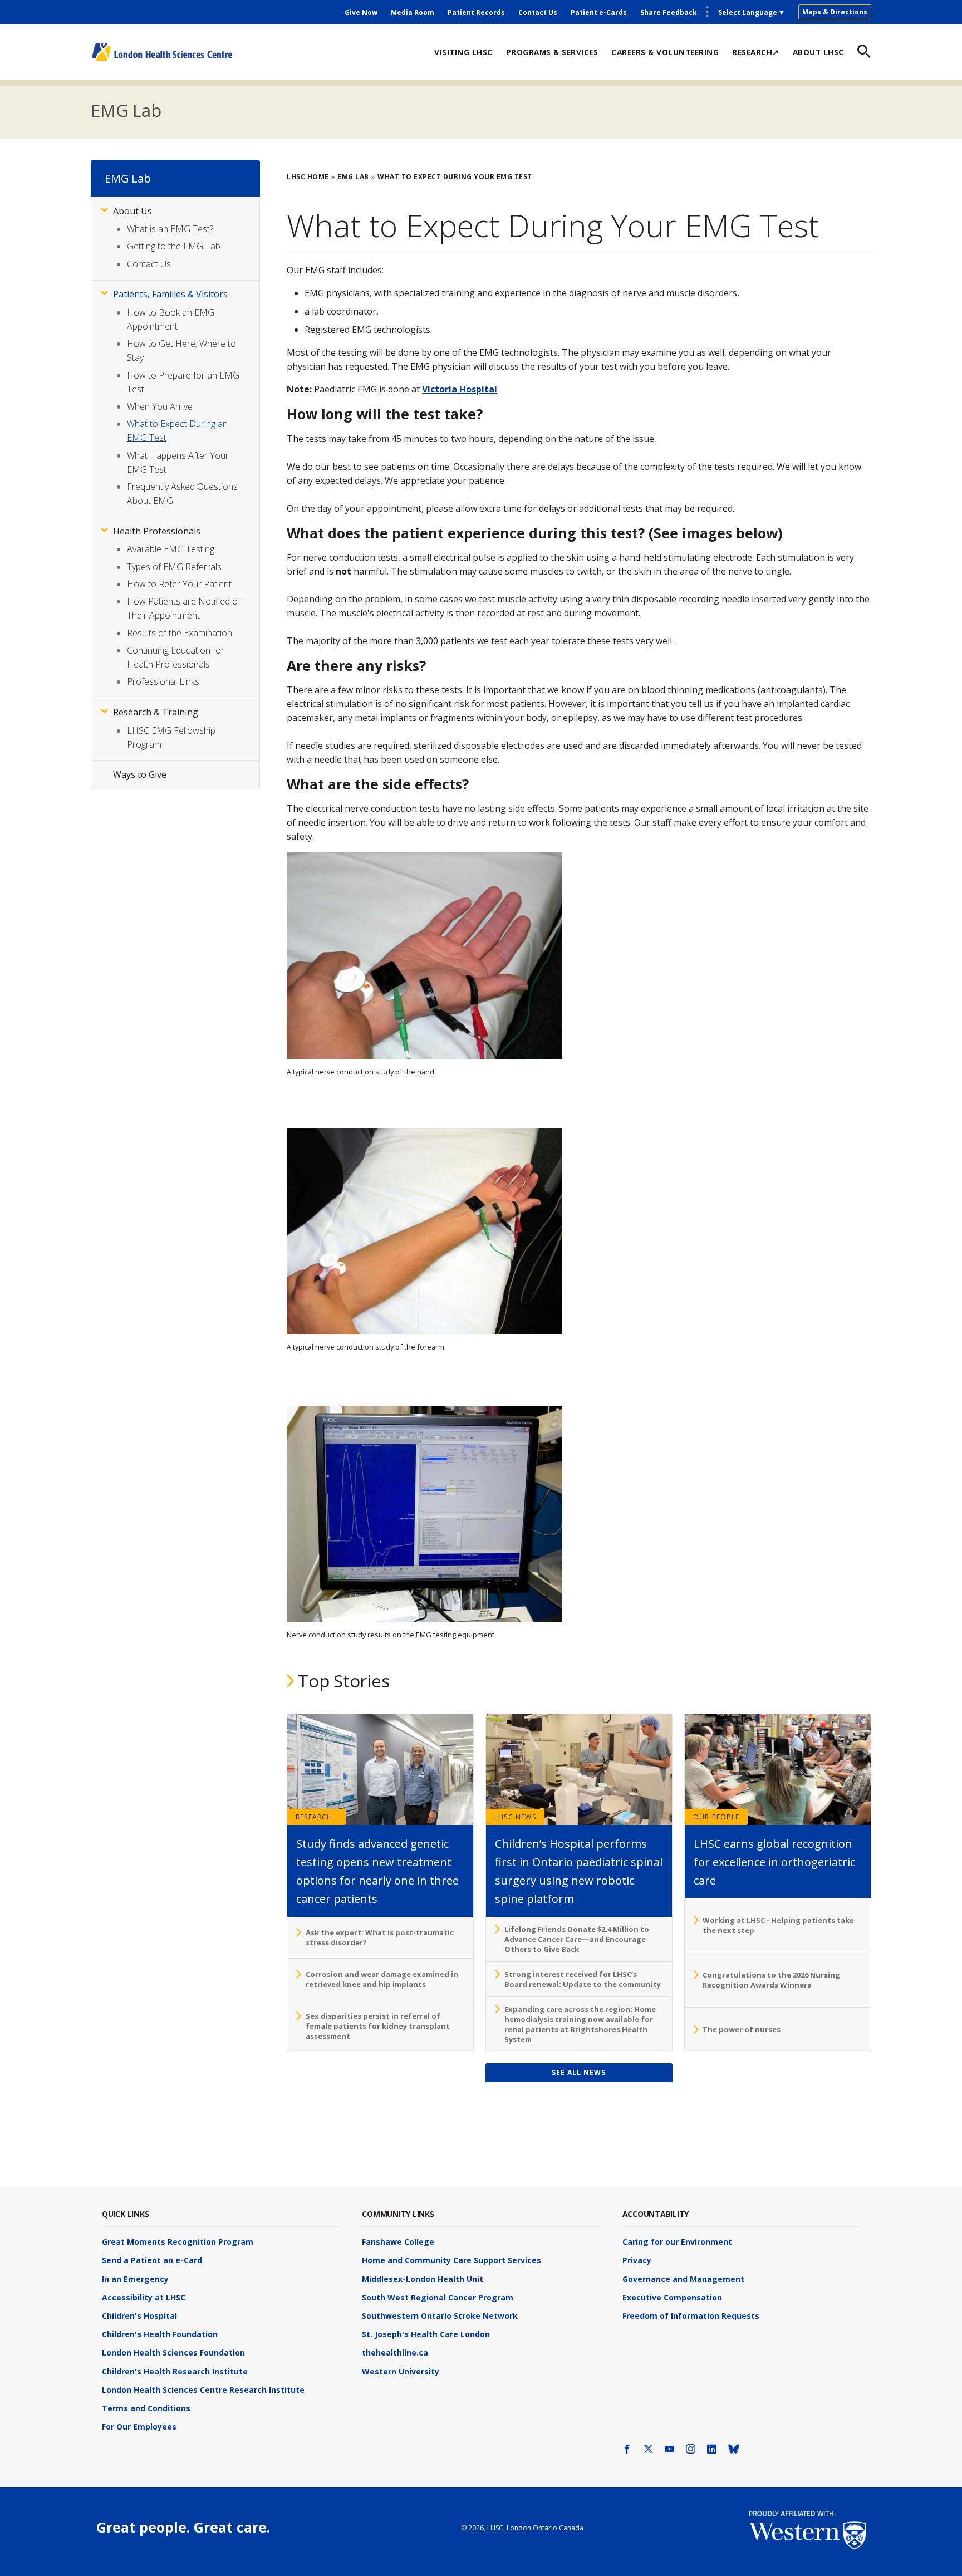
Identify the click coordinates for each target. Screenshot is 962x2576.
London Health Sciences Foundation (173, 2352)
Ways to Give (140, 774)
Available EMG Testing (171, 549)
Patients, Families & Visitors (170, 294)
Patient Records (476, 13)
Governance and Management (683, 2279)
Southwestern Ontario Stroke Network (440, 2316)
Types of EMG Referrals (174, 567)
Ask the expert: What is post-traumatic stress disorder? (380, 1937)
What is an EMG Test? (170, 229)
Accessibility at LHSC (144, 2297)
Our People (716, 1817)
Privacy (637, 2260)
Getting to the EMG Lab (174, 246)
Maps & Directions (835, 12)
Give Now (361, 13)
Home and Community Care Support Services (451, 2260)
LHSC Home (308, 177)
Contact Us (538, 13)
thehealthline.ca (395, 2352)
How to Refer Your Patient (179, 584)
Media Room (413, 13)
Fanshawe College (398, 2242)
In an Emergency (135, 2279)
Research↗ (756, 52)
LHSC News (515, 1817)
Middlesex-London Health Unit (423, 2279)
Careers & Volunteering (665, 52)
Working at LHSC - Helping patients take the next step (778, 1925)
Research (314, 1817)
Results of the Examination (180, 633)
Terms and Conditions (146, 2408)
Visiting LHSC (463, 52)
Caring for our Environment (677, 2242)
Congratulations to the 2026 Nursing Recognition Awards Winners (771, 1980)
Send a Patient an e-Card (152, 2260)
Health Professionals (157, 531)
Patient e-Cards (599, 13)
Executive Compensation (672, 2297)
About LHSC (818, 52)
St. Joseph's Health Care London (426, 2334)
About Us (132, 211)
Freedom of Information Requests (691, 2316)
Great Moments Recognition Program (178, 2242)
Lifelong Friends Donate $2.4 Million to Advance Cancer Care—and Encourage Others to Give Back (577, 1939)
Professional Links (163, 681)
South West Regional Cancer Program (438, 2297)
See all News (579, 2072)
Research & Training (156, 712)
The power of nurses (742, 2029)
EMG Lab (126, 110)
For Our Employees (139, 2427)
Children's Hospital (139, 2316)
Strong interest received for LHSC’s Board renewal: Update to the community (583, 1979)
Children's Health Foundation (160, 2334)
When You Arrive (160, 406)
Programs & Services (552, 52)
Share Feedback (669, 13)
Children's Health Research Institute (175, 2371)
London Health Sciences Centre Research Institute (203, 2390)
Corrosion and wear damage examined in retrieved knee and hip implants (382, 1979)
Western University (401, 2371)
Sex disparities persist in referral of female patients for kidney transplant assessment (378, 2026)
